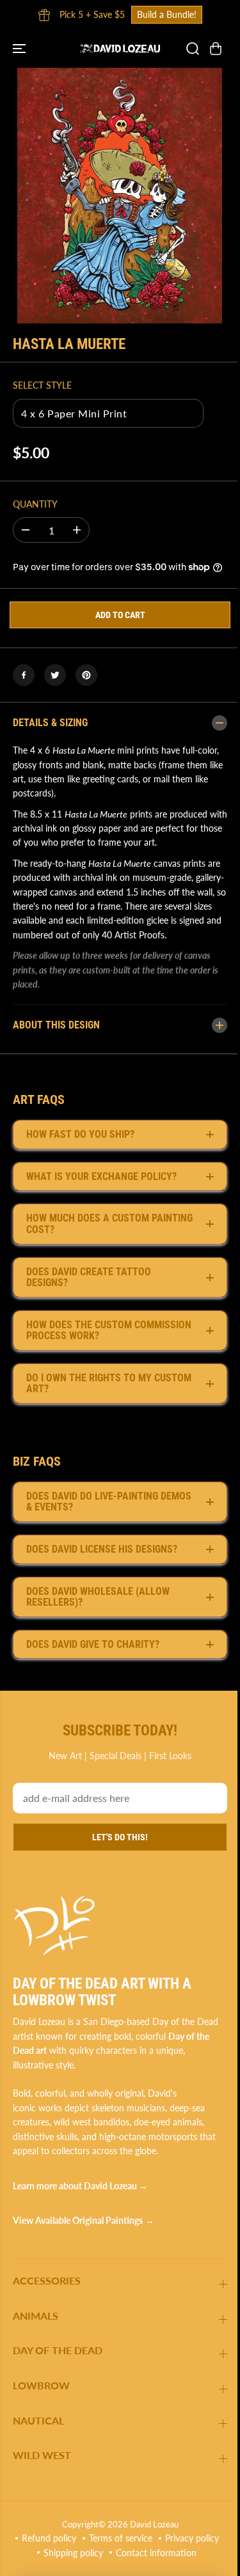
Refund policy (79, 2551)
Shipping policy (150, 2565)
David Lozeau (151, 2537)
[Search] (193, 49)
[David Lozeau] (120, 48)
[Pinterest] (86, 675)
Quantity (35, 504)
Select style (42, 385)
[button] (20, 48)
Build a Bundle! (167, 14)
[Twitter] (55, 675)
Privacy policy (81, 2565)
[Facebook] (24, 675)
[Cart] (216, 49)
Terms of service (151, 2551)
